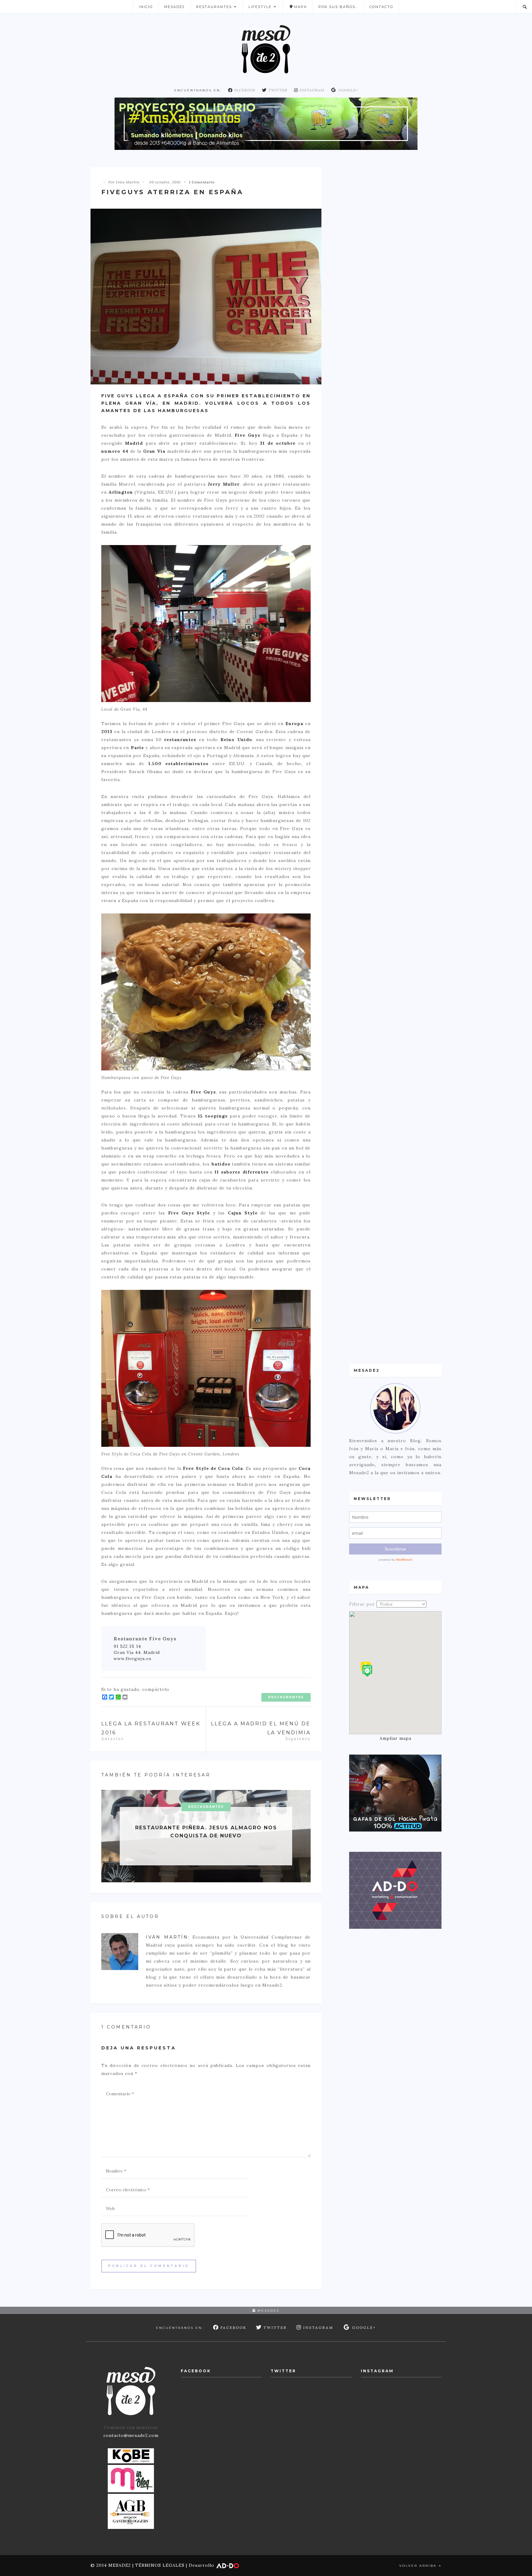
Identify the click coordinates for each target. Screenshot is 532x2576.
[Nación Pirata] (395, 1793)
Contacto (381, 7)
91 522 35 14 (127, 1646)
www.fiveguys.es (133, 1659)
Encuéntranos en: (198, 90)
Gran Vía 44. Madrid (137, 1652)
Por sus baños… (338, 7)
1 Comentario (202, 182)
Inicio (146, 7)
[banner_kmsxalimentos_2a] (266, 123)
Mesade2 (174, 7)
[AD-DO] (395, 1890)
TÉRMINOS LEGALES (160, 2565)
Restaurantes (214, 7)
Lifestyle (260, 7)
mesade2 (268, 2311)
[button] (367, 1671)
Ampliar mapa (395, 1738)
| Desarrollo (200, 2565)
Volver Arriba (419, 2566)
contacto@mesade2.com (131, 2435)
